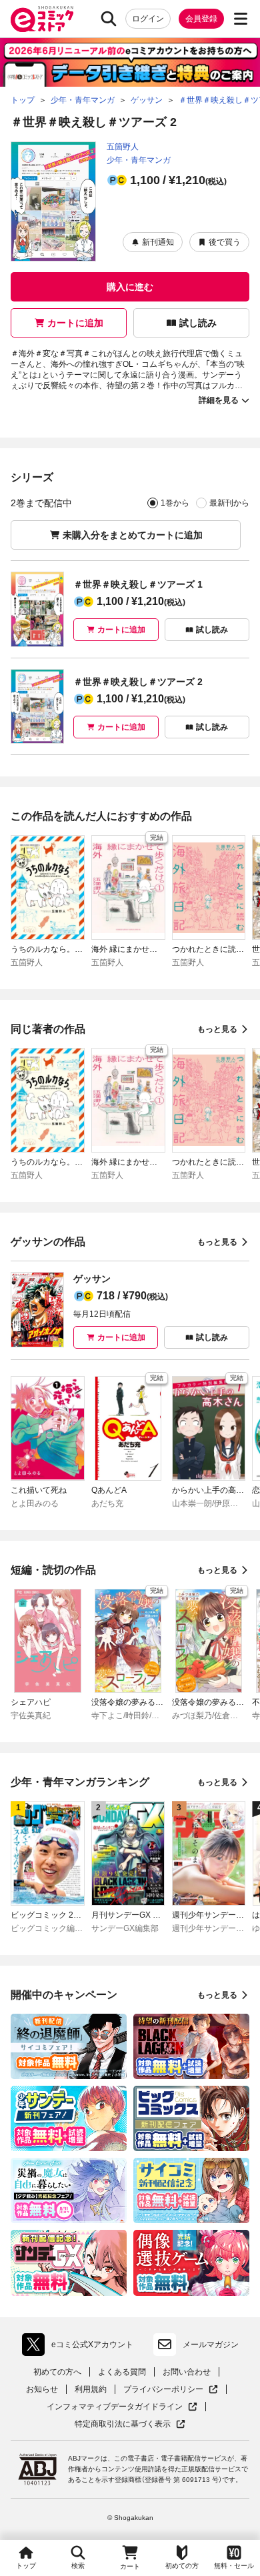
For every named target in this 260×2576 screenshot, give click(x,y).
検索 (78, 2566)
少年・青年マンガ (139, 160)
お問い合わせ (187, 2372)
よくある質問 (122, 2372)
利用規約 (91, 2389)
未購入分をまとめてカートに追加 (133, 535)
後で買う (225, 242)
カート (130, 2566)
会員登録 (201, 19)
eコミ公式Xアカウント (81, 2347)
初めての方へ (57, 2372)
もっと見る (217, 1029)
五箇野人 (123, 147)
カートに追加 (75, 323)
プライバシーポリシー (171, 2390)
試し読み (198, 323)
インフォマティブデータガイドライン (115, 2407)
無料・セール (234, 2566)
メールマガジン (211, 2345)
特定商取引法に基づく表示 (130, 2424)
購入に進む (130, 287)
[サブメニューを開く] (241, 19)
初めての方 (182, 2566)
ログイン (148, 19)
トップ (26, 2566)
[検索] (109, 19)
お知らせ (42, 2389)
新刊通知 (158, 242)
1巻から (175, 503)
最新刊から (229, 503)
